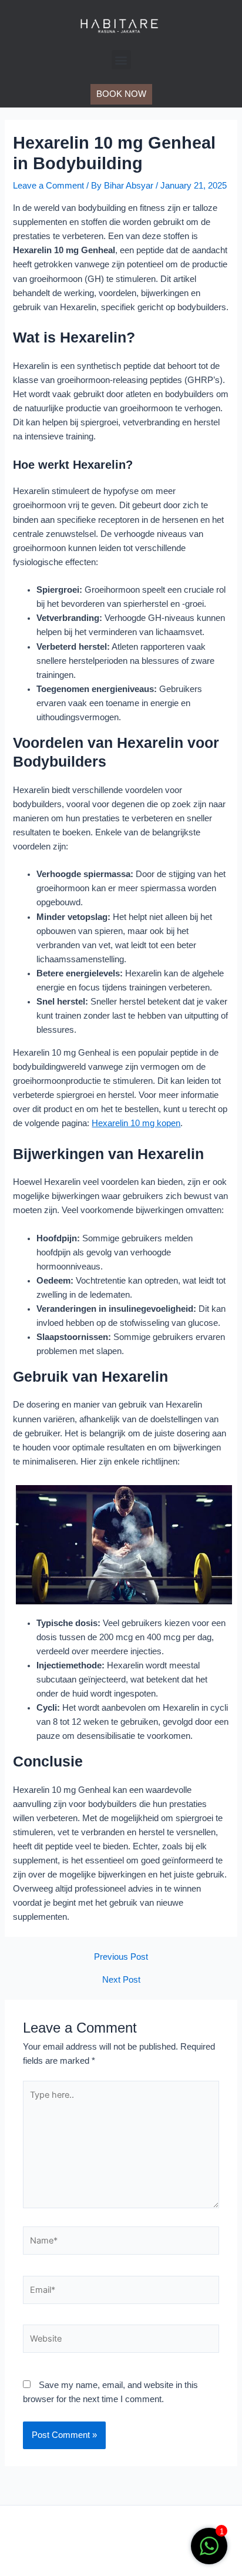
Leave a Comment (48, 186)
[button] (121, 60)
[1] (209, 2553)
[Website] (121, 2341)
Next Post (121, 1980)
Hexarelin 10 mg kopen (136, 1123)
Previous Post (121, 1957)
